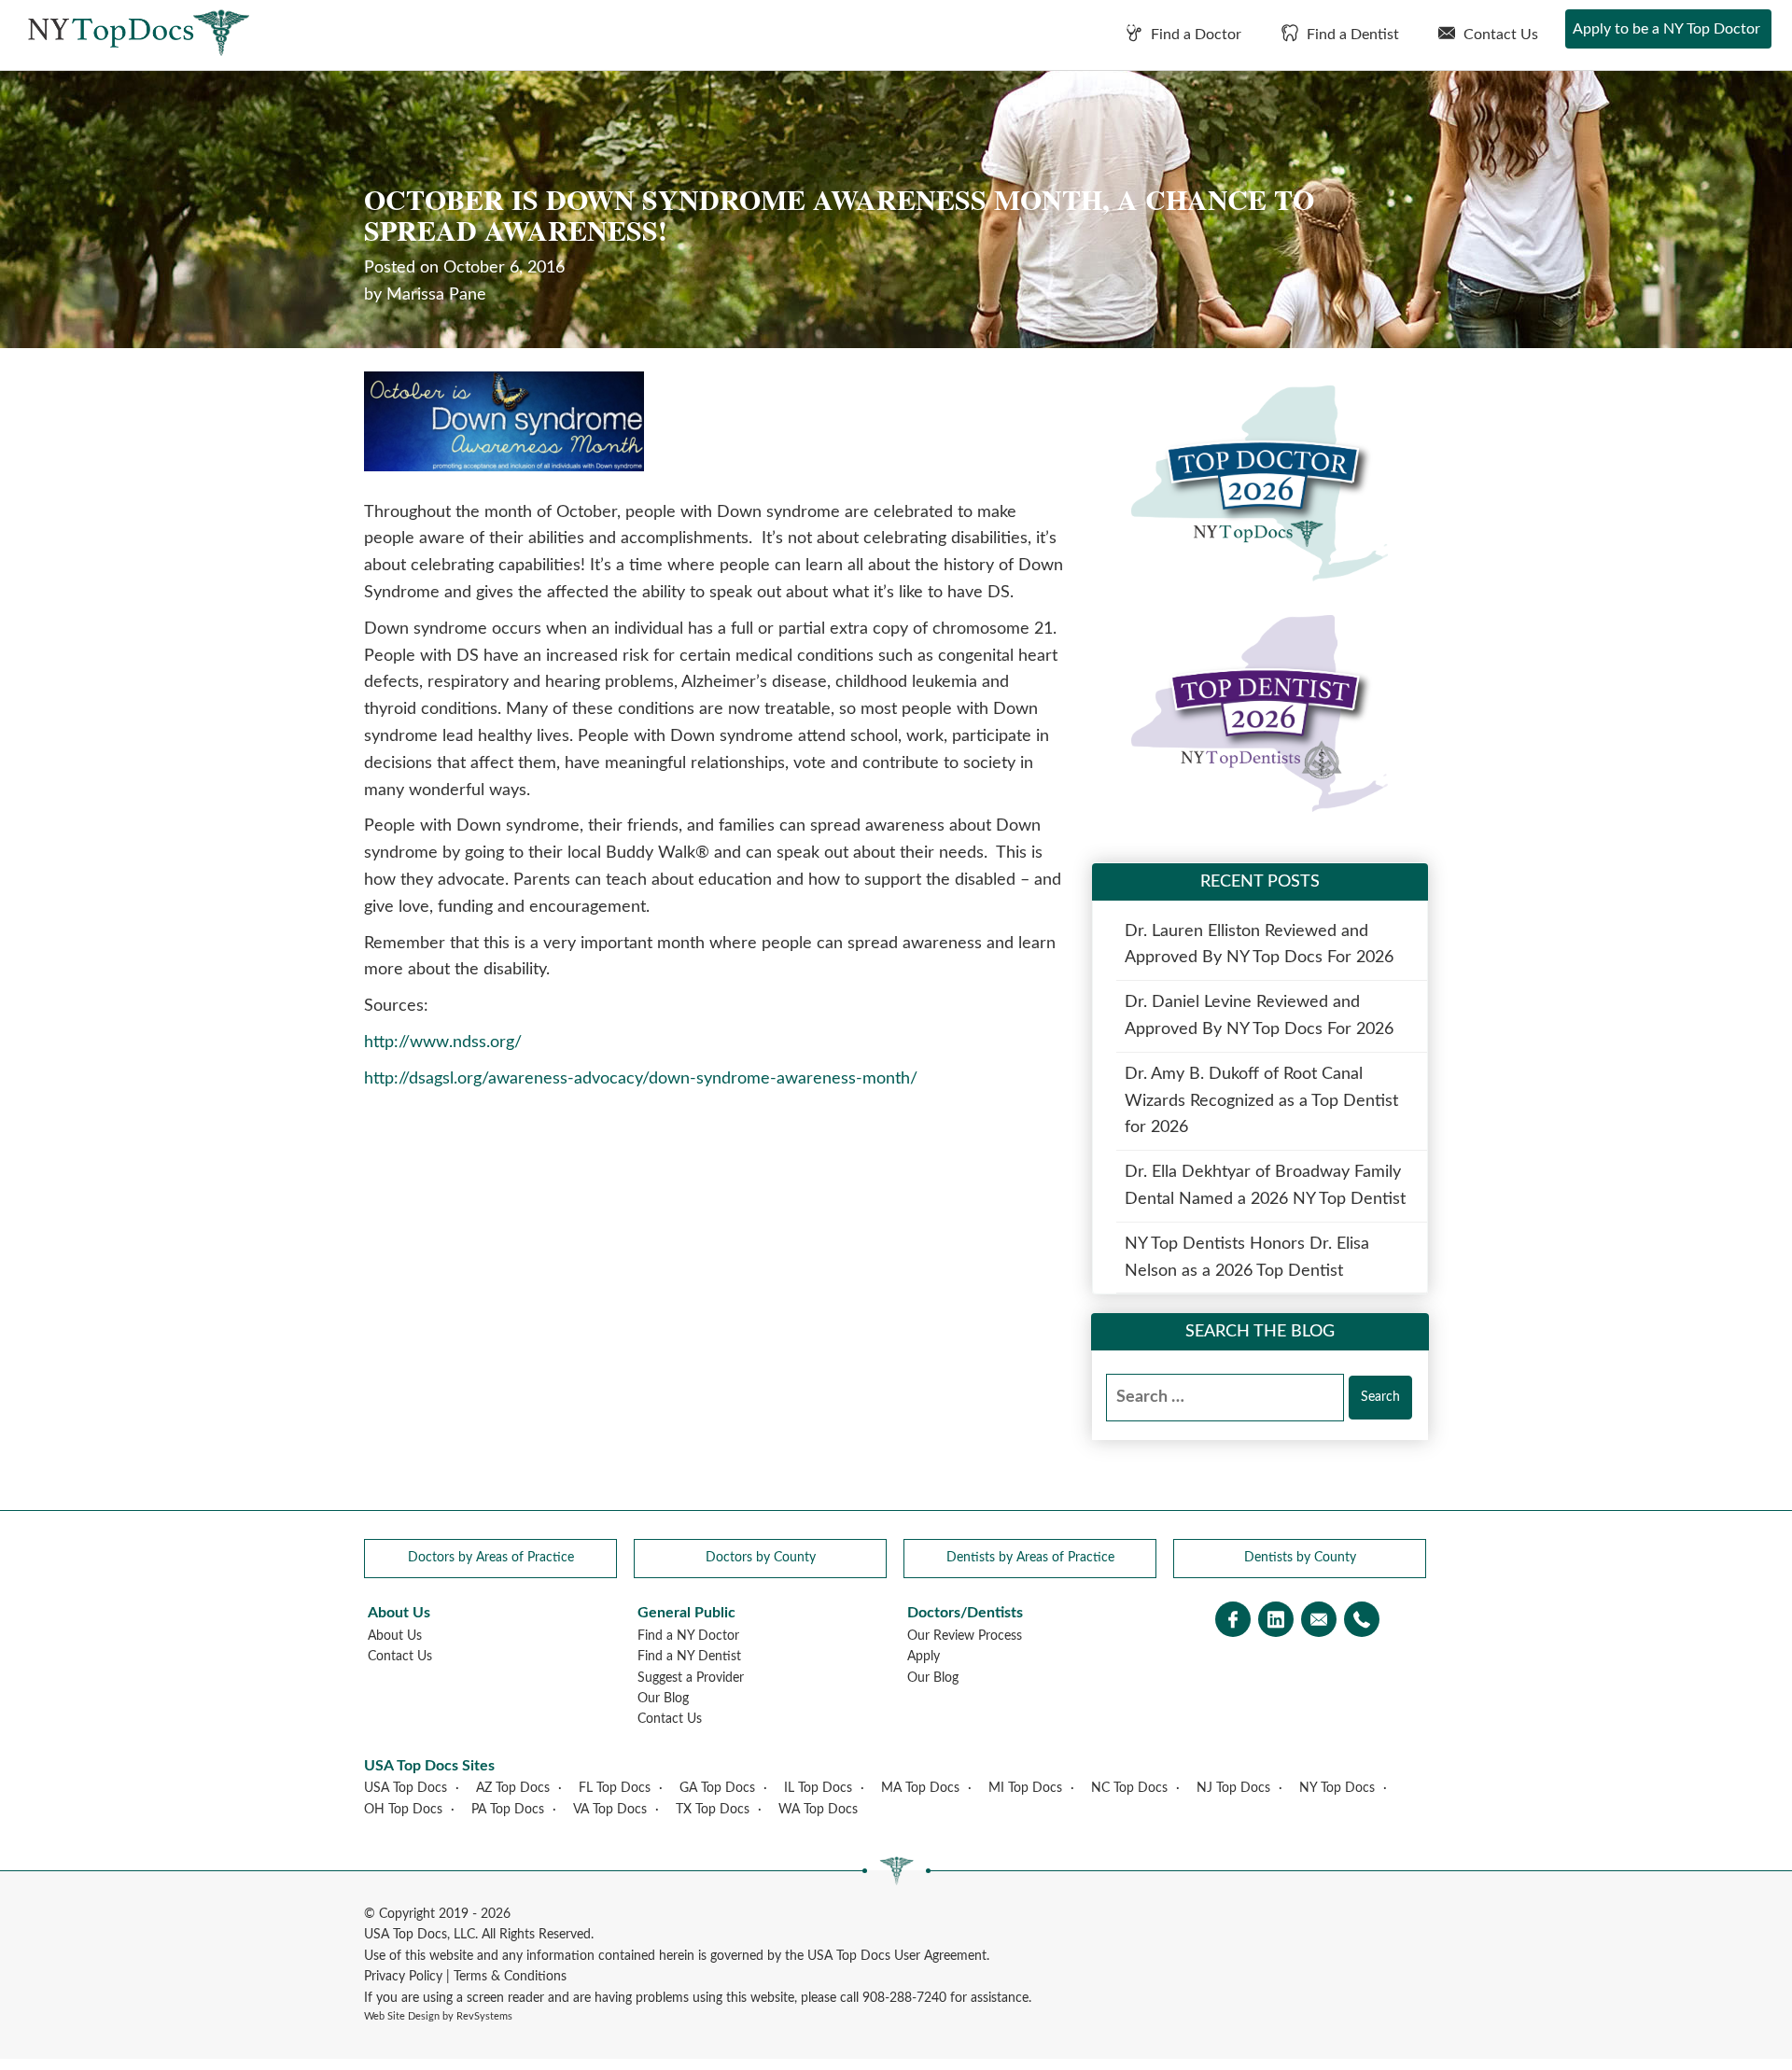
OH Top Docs (403, 1810)
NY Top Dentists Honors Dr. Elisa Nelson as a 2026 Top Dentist (1247, 1258)
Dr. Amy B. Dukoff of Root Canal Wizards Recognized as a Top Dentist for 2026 (1261, 1101)
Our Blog (663, 1699)
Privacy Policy (403, 1977)
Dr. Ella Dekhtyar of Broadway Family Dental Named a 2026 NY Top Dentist (1265, 1186)
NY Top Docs (1337, 1788)
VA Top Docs (610, 1810)
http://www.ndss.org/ (443, 1042)
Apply (924, 1657)
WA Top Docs (818, 1810)
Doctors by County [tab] (761, 1558)
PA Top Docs (508, 1810)
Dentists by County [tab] (1300, 1558)
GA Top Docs (717, 1788)
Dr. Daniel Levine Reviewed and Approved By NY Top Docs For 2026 (1259, 1016)
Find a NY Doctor (688, 1636)
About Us (395, 1636)
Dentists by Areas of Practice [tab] (1030, 1558)
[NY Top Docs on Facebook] (1233, 1622)
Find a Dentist (1351, 35)
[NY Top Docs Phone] (1362, 1622)
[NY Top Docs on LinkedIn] (1276, 1622)
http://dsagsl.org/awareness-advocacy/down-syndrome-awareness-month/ (641, 1079)
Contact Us (1499, 35)
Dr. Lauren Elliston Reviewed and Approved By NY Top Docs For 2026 (1259, 945)
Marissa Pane (436, 295)
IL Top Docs (818, 1788)
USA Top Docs (406, 1788)
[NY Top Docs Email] (1319, 1622)
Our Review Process (965, 1636)
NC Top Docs (1129, 1788)
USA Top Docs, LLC (420, 1935)
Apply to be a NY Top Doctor (1666, 29)
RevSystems (484, 2016)
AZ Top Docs (513, 1788)
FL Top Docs (615, 1788)
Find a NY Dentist (689, 1657)
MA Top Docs (920, 1788)
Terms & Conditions (510, 1977)
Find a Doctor (1194, 35)
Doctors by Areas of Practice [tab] (491, 1558)
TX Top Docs (713, 1810)
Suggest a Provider (691, 1678)
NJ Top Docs (1233, 1788)
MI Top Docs (1025, 1788)
